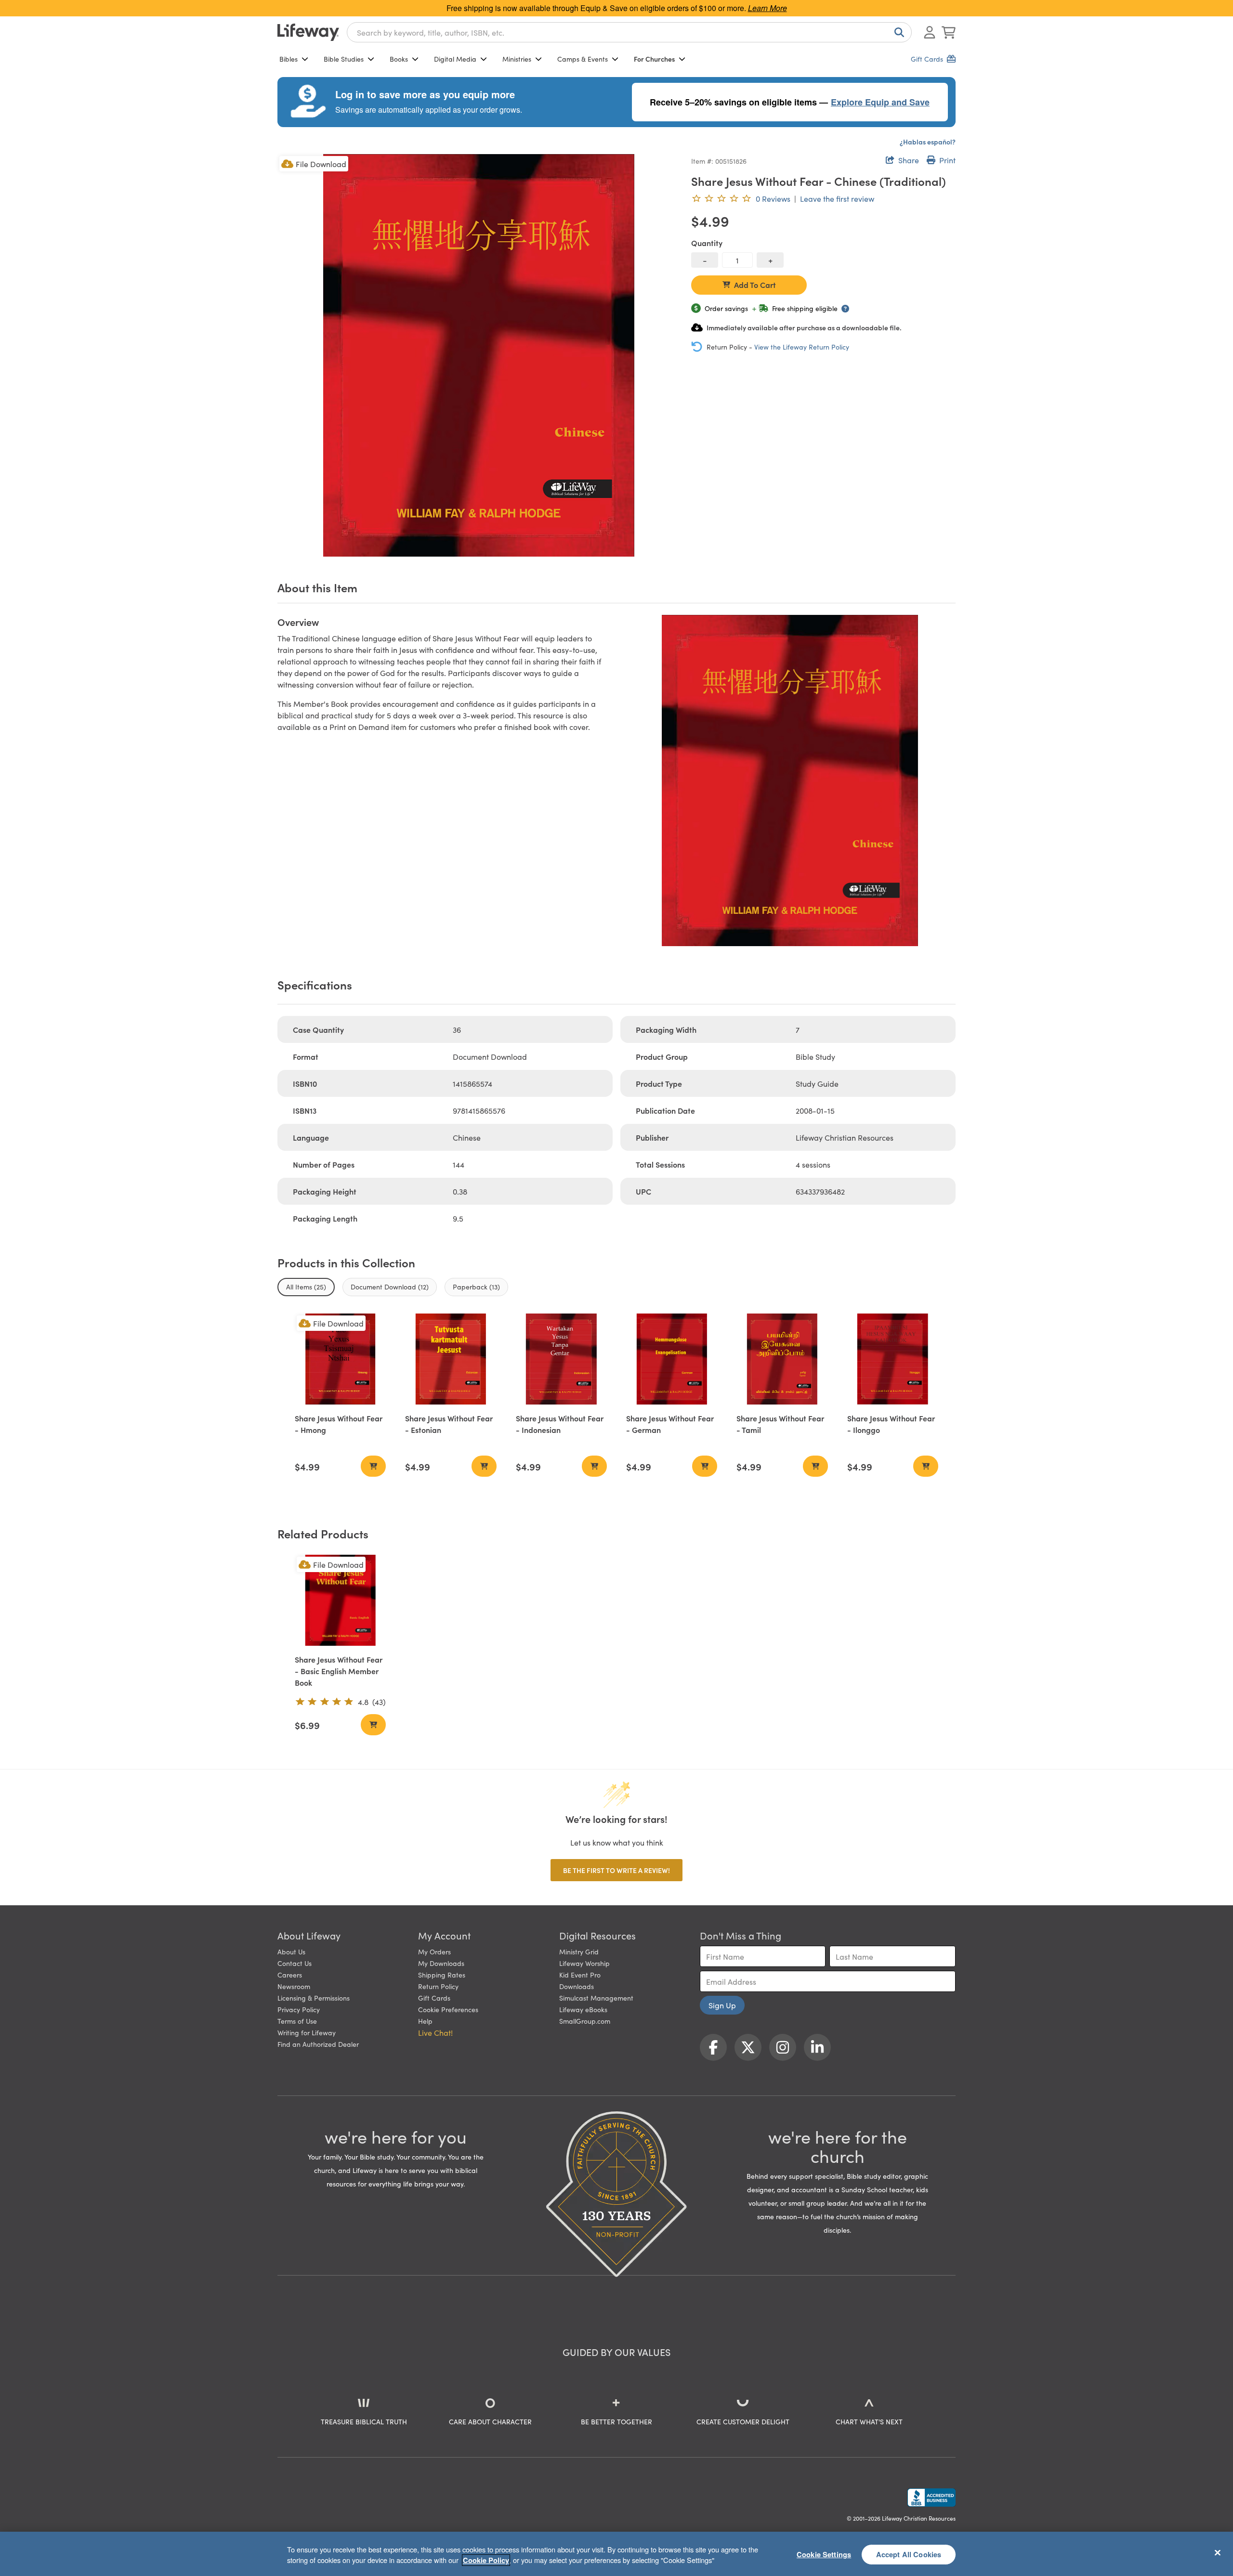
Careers (290, 1975)
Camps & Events (583, 59)
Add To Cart (755, 285)
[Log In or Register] (930, 32)
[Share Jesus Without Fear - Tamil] (782, 1359)
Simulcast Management (596, 1998)
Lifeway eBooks (583, 2009)
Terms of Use (297, 2021)
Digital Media (455, 59)
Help (425, 2021)
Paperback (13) (476, 1287)
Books (399, 59)
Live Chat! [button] (435, 2032)
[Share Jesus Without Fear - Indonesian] (561, 1359)
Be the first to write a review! (616, 1870)
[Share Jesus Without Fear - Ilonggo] (893, 1359)
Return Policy (438, 1986)
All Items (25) (306, 1287)
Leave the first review (837, 198)
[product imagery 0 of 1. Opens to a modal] (479, 355)
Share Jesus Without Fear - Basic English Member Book (339, 1671)
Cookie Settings (824, 2554)
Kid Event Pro (580, 1975)
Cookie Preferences (448, 2009)
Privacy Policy (299, 2009)
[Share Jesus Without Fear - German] (672, 1359)
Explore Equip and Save (880, 102)
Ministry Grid (579, 1952)
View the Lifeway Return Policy (802, 347)
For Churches (654, 59)
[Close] (1218, 2552)
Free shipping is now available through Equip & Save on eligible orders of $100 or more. (617, 8)
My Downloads (441, 1963)
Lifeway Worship (584, 1963)
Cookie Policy (486, 2560)
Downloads (577, 1986)
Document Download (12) (390, 1287)
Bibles (289, 59)
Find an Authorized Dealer (318, 2044)
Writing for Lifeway (307, 2032)
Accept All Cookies (909, 2554)
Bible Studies (344, 59)
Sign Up (722, 2005)
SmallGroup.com (585, 2021)
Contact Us (295, 1963)
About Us (291, 1952)
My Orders (434, 1952)
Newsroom (294, 1986)
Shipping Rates (442, 1975)
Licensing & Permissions (314, 1998)
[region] (616, 2554)
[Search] (897, 32)
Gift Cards (434, 1998)
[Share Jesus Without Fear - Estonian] (451, 1359)
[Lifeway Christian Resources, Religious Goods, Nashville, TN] (931, 2498)
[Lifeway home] (308, 32)
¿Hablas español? (928, 142)
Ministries (517, 59)
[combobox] (629, 32)
